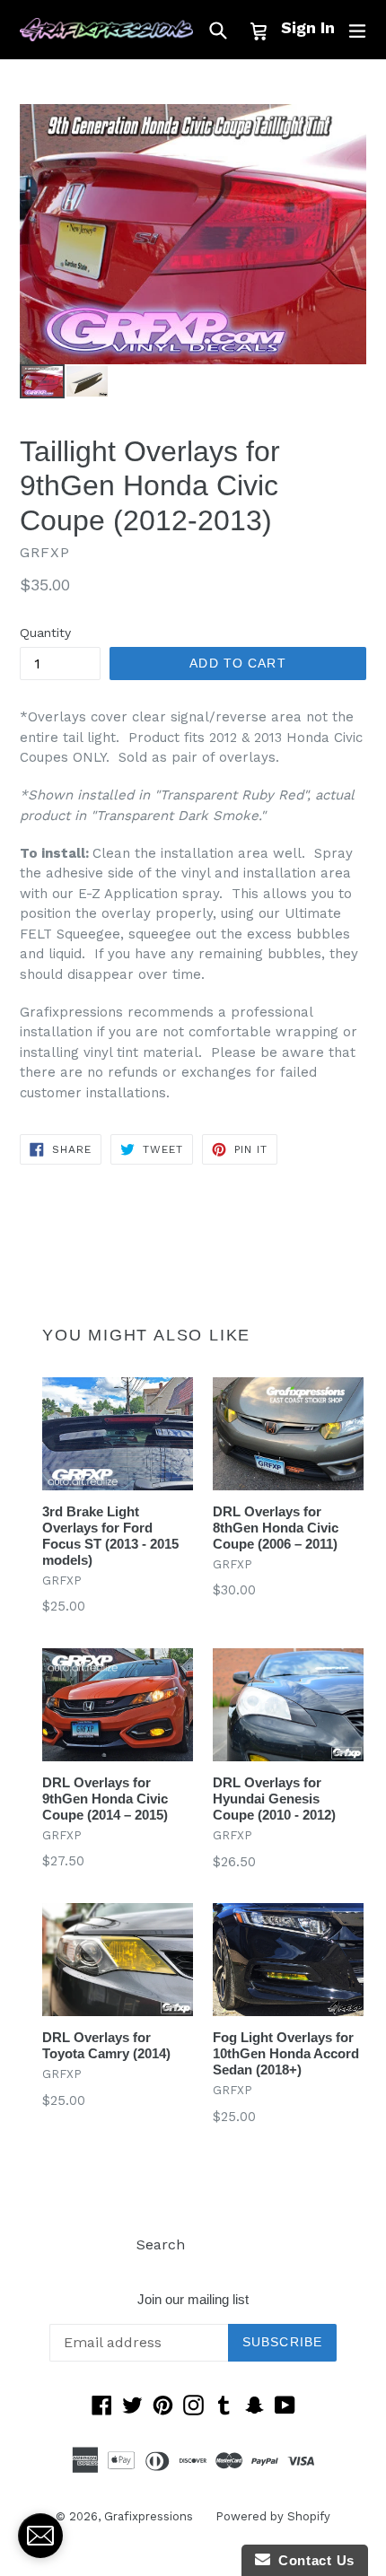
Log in (228, 2244)
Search (161, 2244)
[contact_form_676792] (40, 2536)
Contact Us (312, 2560)
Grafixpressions (149, 2516)
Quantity (45, 633)
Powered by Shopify (273, 2516)
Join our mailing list (193, 2299)
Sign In (308, 27)
